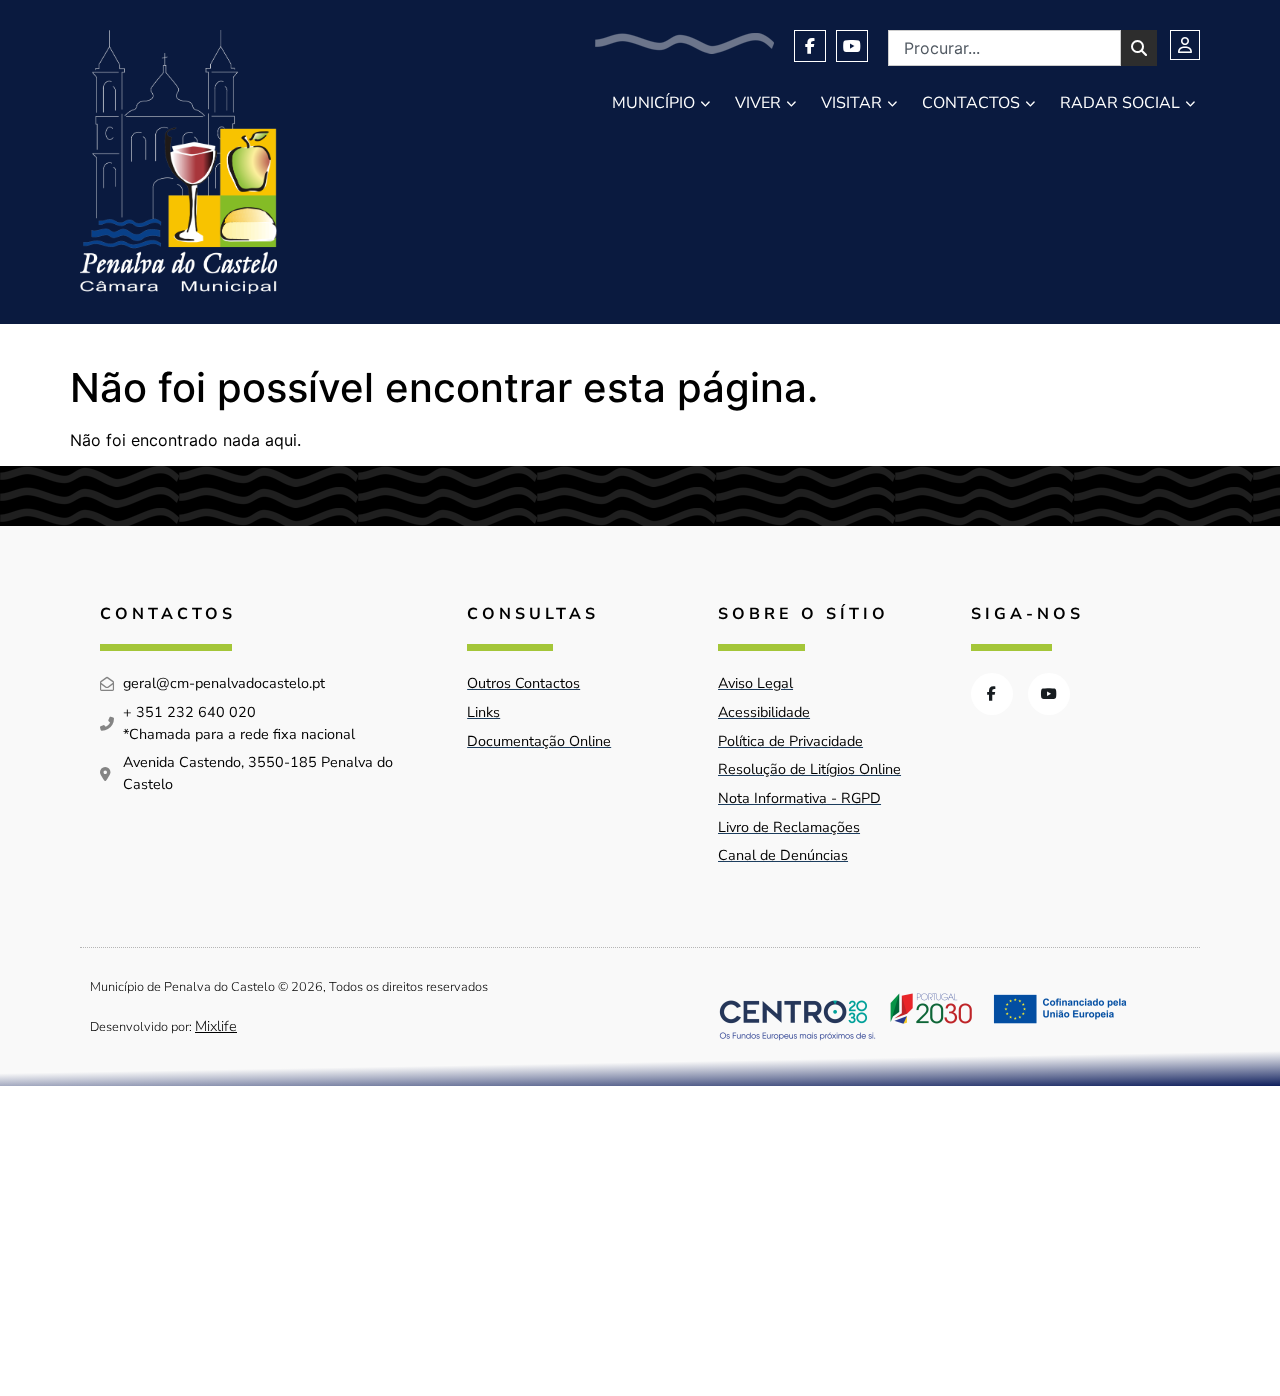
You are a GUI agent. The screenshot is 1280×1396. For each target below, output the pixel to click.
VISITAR (851, 103)
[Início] (178, 162)
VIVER (758, 103)
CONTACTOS (971, 103)
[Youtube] (852, 46)
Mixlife (216, 1026)
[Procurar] (1139, 48)
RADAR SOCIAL (1120, 103)
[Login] (1185, 45)
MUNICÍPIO (653, 103)
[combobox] (1004, 48)
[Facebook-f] (810, 46)
